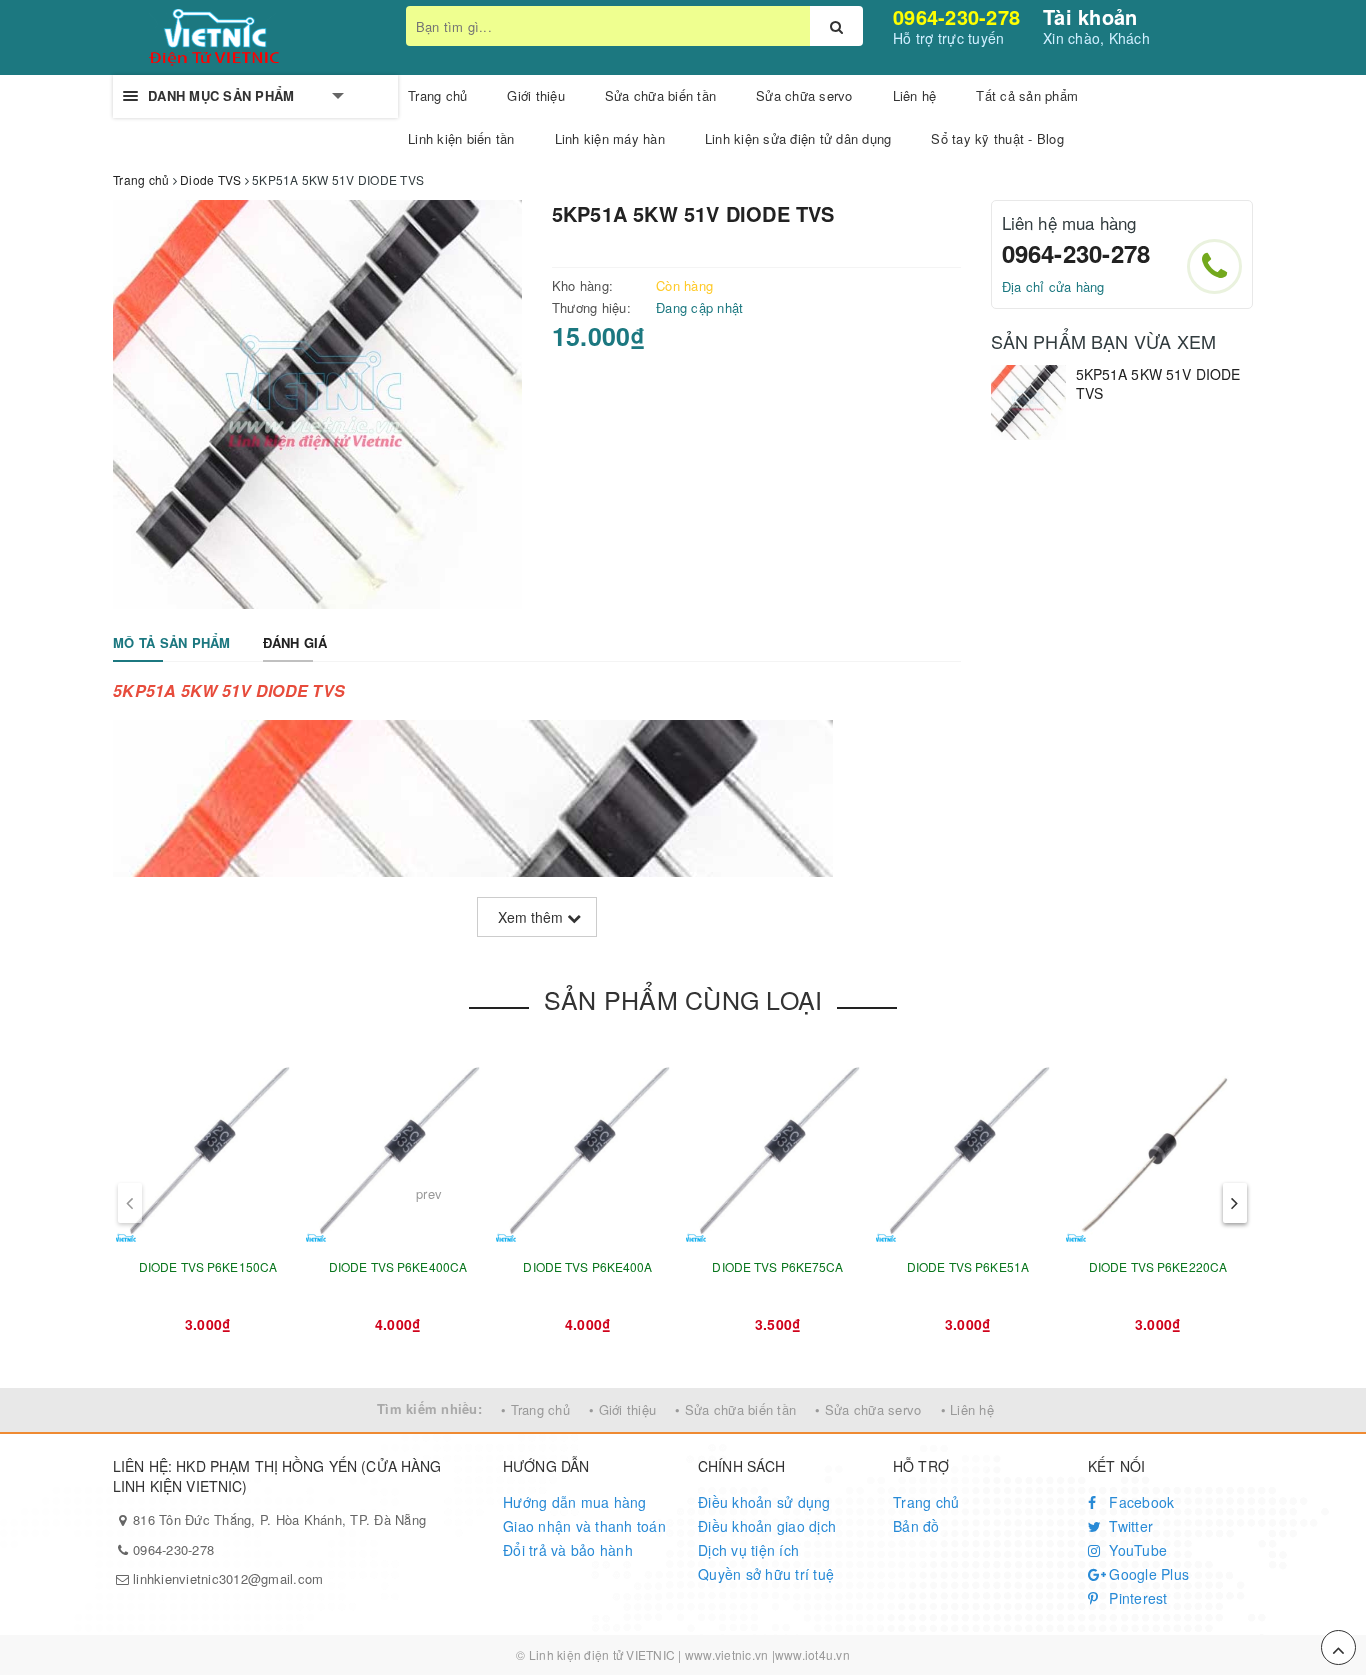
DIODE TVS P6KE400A (587, 1266)
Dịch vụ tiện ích (748, 1550)
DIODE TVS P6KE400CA (398, 1266)
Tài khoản (1090, 16)
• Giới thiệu (622, 1409)
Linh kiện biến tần (461, 138)
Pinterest (1136, 1598)
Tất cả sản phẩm (1027, 95)
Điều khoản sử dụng (764, 1502)
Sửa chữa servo (804, 95)
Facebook (1139, 1502)
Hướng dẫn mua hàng (575, 1502)
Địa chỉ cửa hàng (1053, 286)
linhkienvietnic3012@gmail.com (228, 1578)
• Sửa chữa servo (868, 1409)
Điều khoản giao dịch (767, 1526)
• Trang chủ (535, 1409)
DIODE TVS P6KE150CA (208, 1266)
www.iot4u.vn (812, 1654)
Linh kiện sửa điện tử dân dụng (798, 138)
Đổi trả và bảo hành (568, 1550)
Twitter (1129, 1526)
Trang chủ (926, 1502)
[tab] (172, 643)
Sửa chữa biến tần (660, 95)
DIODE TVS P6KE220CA (1158, 1266)
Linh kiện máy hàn (610, 138)
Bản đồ (916, 1526)
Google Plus (1147, 1574)
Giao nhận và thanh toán (584, 1526)
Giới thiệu (536, 95)
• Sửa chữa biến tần (735, 1409)
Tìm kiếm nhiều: (429, 1408)
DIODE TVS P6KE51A (968, 1266)
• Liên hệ (967, 1409)
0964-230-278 (956, 16)
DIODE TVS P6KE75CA (777, 1266)
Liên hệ (915, 95)
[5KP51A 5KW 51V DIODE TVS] (1028, 402)
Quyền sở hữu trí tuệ (766, 1574)
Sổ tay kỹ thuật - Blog (997, 138)
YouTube (1136, 1550)
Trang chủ (437, 95)
